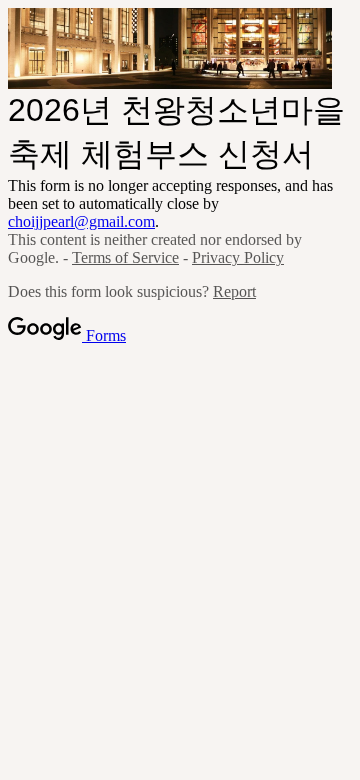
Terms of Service (125, 257)
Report (234, 291)
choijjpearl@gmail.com (81, 221)
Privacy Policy (238, 257)
